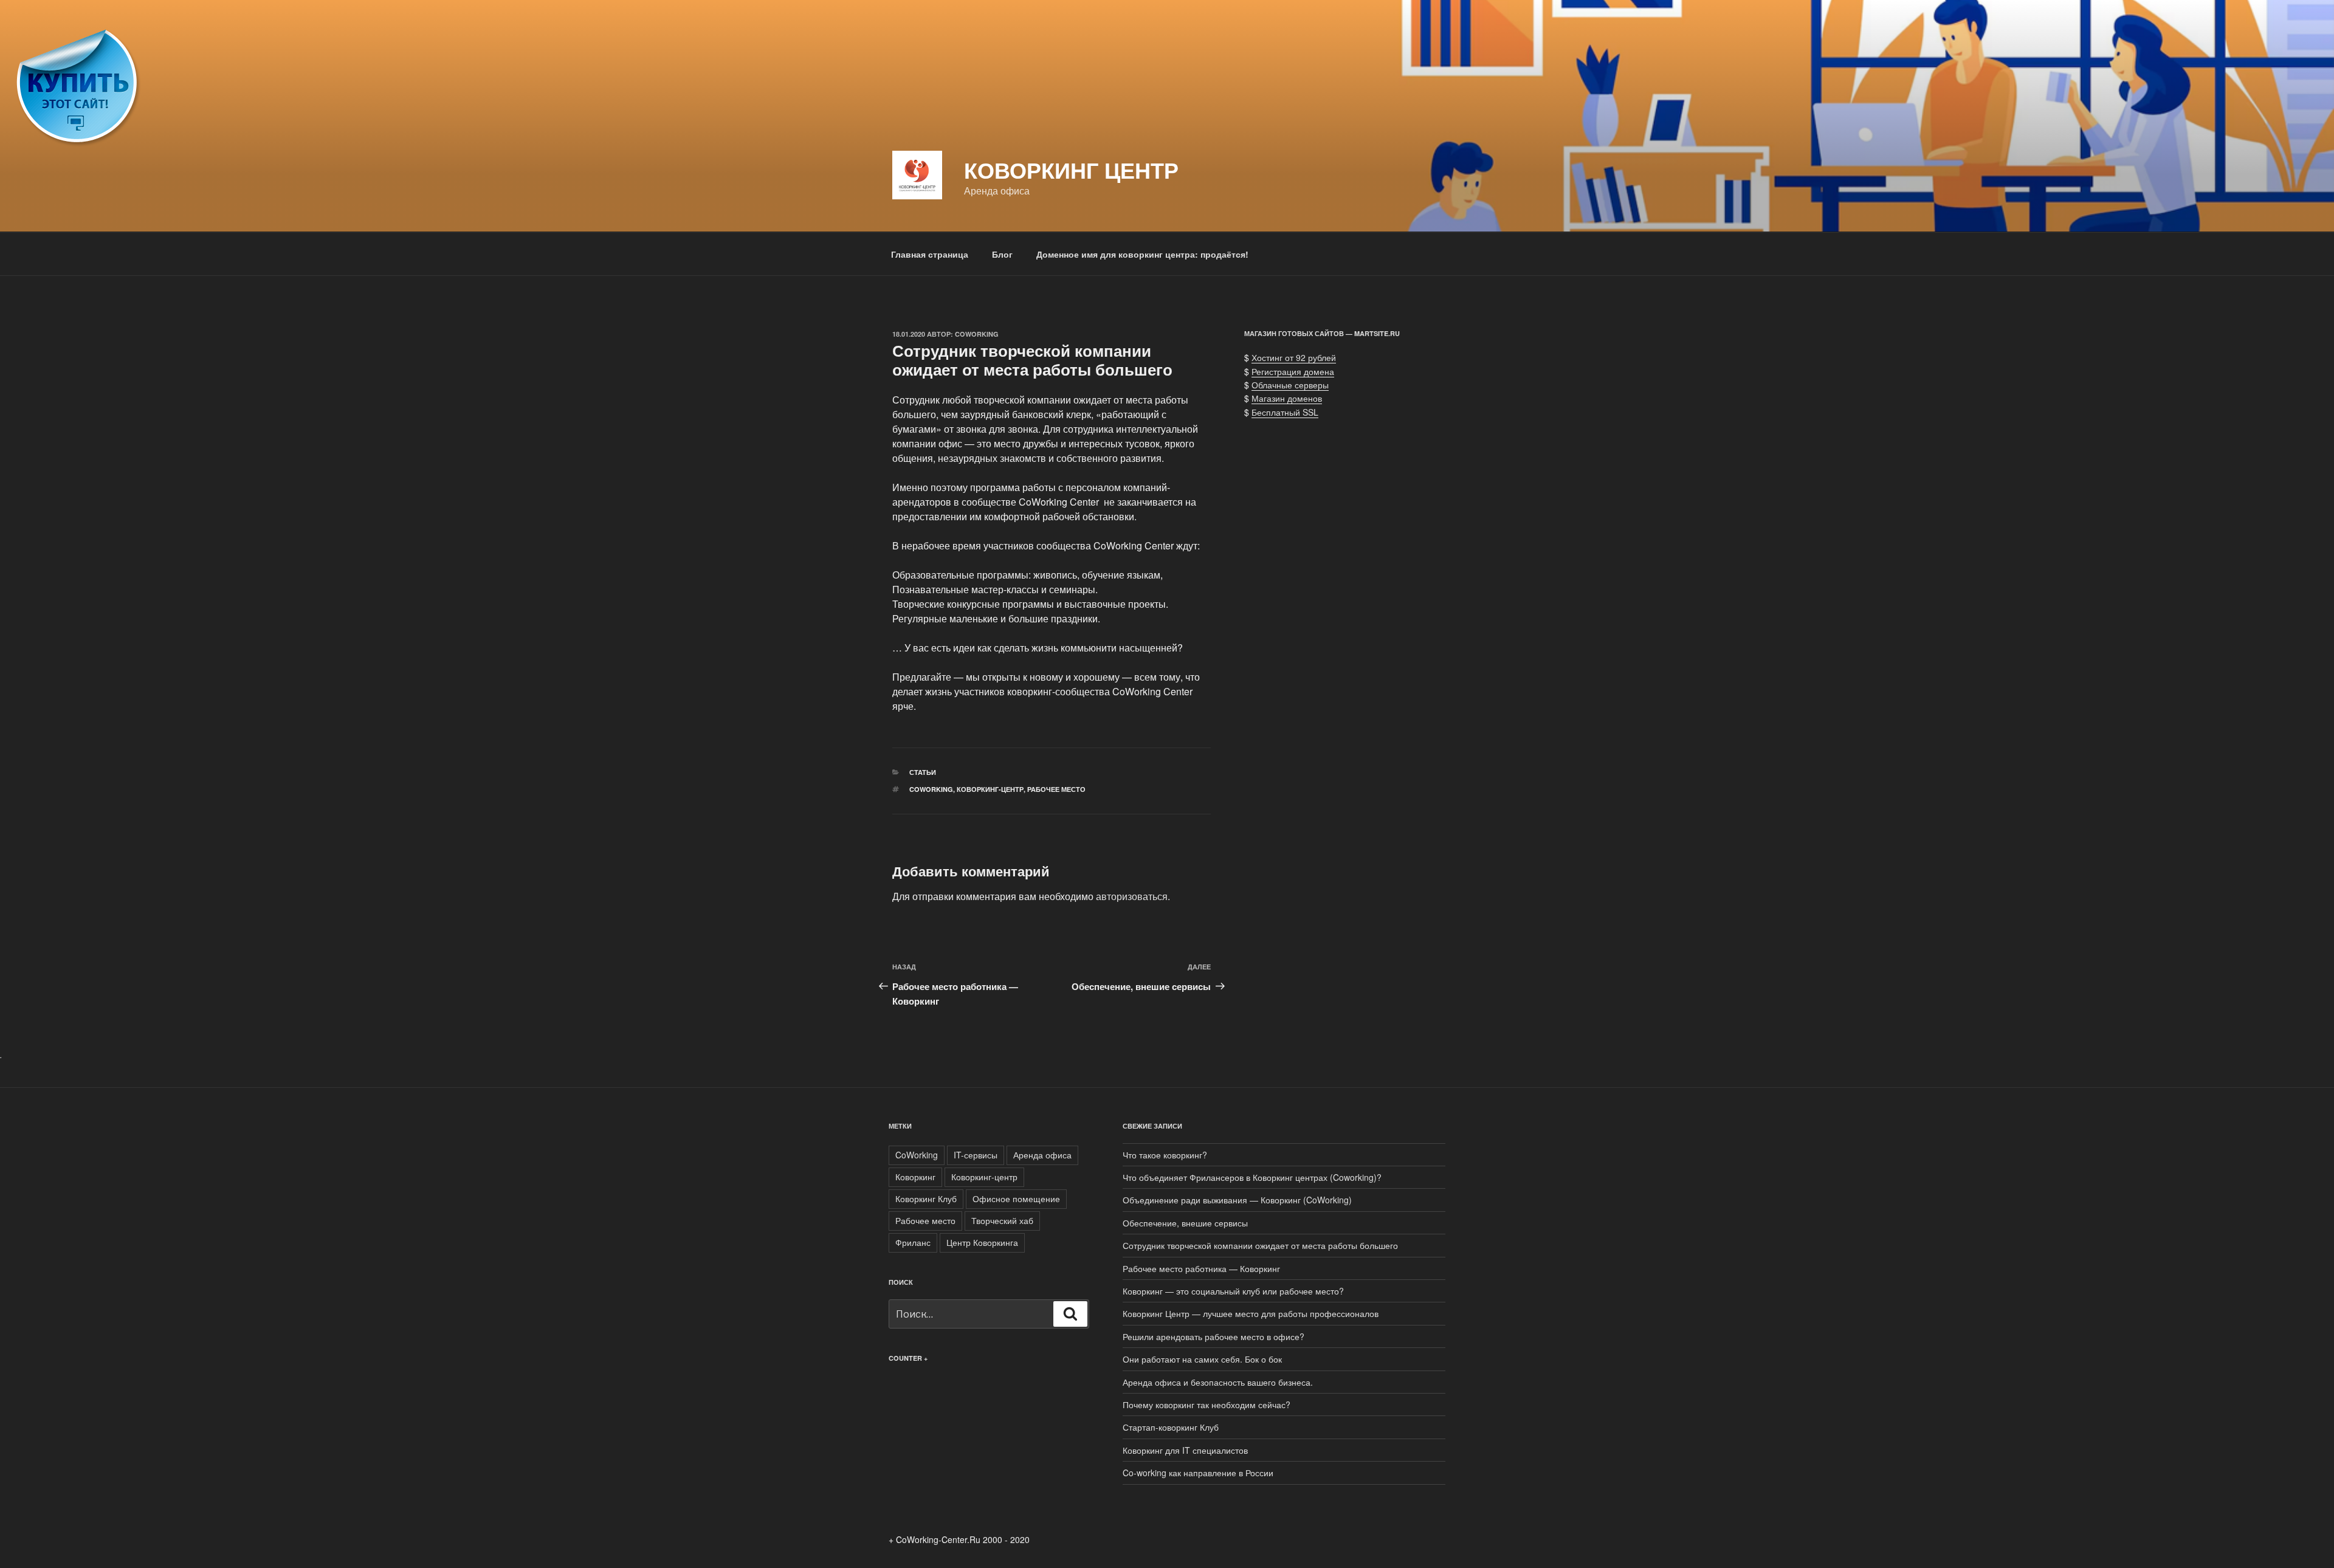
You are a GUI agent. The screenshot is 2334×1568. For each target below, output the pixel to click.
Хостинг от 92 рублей (1294, 357)
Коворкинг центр (1071, 170)
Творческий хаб (1002, 1220)
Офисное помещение (1016, 1198)
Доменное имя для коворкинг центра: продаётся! (1142, 254)
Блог (1002, 254)
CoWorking (977, 334)
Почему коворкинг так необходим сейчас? (1207, 1405)
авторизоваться (1132, 896)
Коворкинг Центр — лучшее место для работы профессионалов (1251, 1313)
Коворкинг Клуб (926, 1198)
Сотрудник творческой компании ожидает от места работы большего (1260, 1245)
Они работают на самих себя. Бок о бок (1202, 1359)
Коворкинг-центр (990, 789)
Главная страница (930, 254)
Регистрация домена (1293, 371)
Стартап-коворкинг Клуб (1171, 1427)
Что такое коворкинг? (1165, 1155)
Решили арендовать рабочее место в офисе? (1213, 1336)
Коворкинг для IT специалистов (1185, 1450)
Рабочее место (1056, 789)
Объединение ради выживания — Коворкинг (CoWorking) (1237, 1200)
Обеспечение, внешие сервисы (1185, 1223)
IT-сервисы (976, 1155)
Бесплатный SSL (1285, 412)
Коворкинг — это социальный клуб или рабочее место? (1233, 1291)
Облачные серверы (1290, 385)
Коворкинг (915, 1177)
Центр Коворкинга (982, 1242)
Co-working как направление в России (1198, 1473)
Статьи (923, 772)
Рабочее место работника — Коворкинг (1201, 1268)
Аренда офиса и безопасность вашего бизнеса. (1218, 1382)
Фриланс (913, 1242)
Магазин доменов (1287, 398)
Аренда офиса (1042, 1155)
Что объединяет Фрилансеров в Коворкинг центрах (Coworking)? (1252, 1177)
